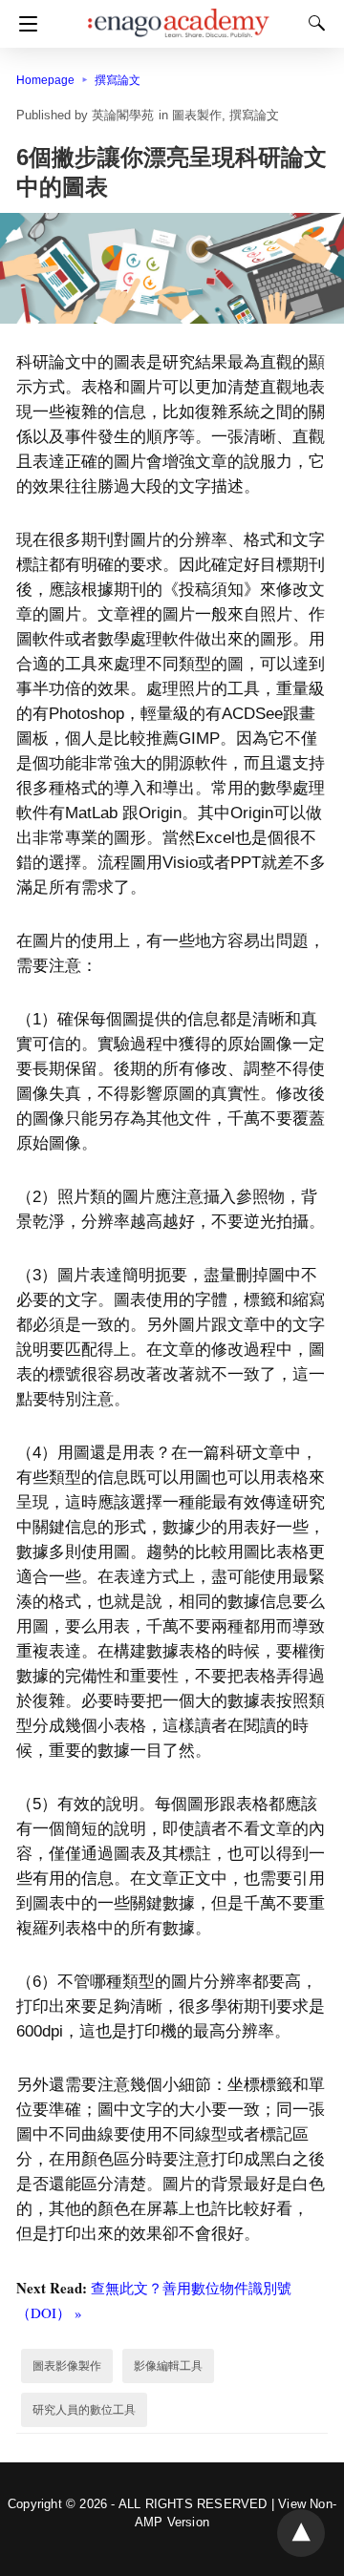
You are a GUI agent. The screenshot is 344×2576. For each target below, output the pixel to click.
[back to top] (301, 2533)
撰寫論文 (118, 80)
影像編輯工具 (168, 2366)
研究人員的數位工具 (84, 2410)
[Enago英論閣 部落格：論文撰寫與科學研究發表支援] (179, 14)
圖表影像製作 (67, 2366)
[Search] (312, 23)
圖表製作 (197, 115)
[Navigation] (23, 24)
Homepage (45, 80)
